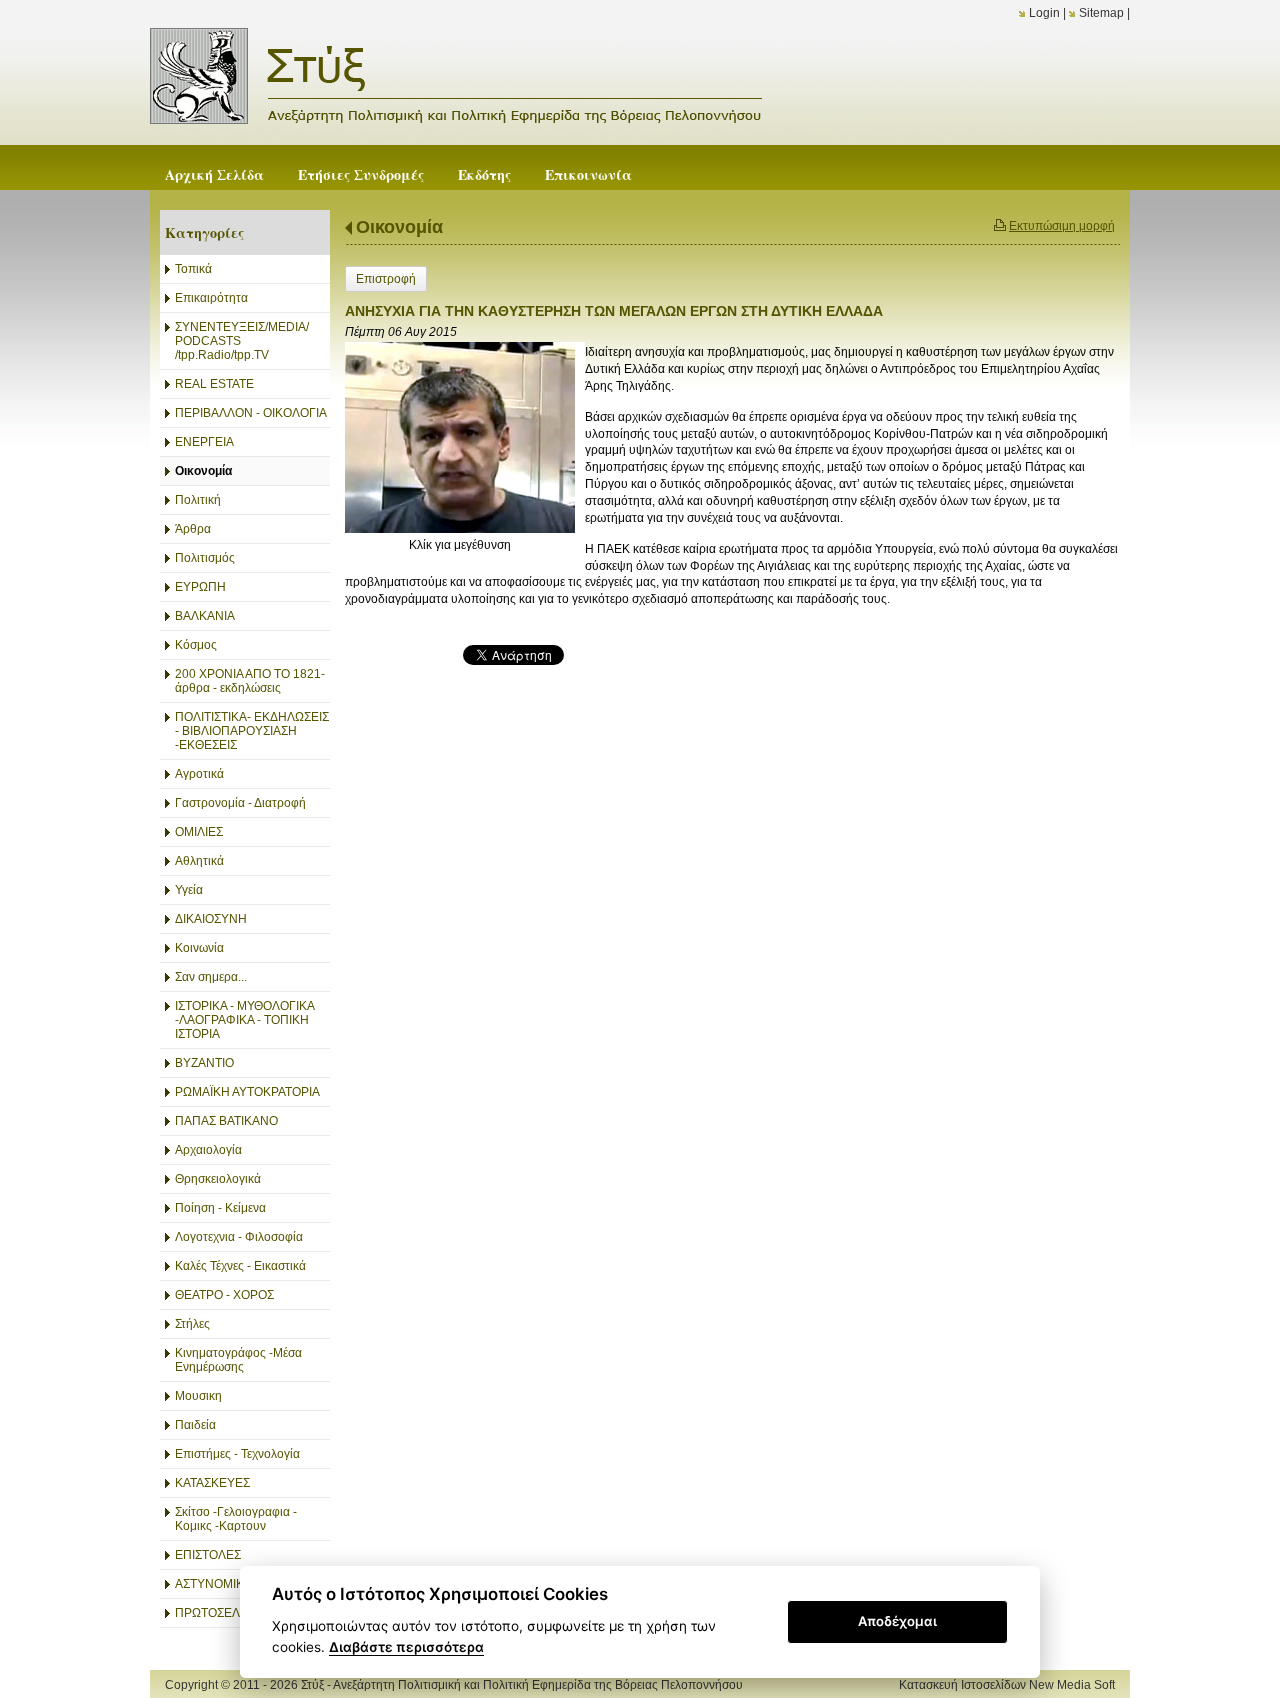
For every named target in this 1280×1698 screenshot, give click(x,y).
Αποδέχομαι (897, 1621)
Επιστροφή (386, 279)
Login (1044, 13)
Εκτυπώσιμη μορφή (1062, 226)
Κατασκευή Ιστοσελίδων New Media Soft (1007, 1685)
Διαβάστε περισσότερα (406, 1647)
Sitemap (1101, 13)
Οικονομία (399, 227)
